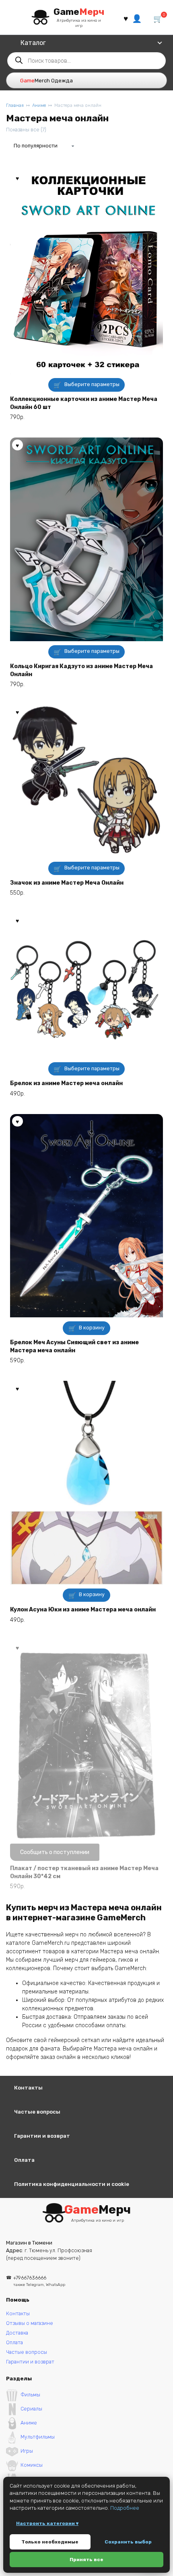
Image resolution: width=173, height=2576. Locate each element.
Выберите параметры (92, 384)
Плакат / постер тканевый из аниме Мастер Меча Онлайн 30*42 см (84, 1872)
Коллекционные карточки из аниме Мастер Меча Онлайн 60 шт (84, 403)
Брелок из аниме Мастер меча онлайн (66, 1083)
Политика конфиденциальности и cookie (72, 2184)
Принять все (86, 2560)
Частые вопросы (37, 2112)
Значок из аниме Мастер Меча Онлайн (67, 883)
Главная (15, 105)
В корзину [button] (92, 1328)
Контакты (28, 2088)
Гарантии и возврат (42, 2136)
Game (79, 12)
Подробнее (125, 2508)
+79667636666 (39, 2281)
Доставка (17, 2333)
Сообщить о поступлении (55, 1852)
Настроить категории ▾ (47, 2523)
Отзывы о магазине (30, 2323)
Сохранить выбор (128, 2542)
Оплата (24, 2160)
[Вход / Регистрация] (137, 18)
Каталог (33, 43)
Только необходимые (50, 2542)
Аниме (39, 105)
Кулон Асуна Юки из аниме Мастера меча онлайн (83, 1610)
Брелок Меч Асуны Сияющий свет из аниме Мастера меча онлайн (74, 1346)
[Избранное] (126, 18)
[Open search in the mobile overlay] (86, 61)
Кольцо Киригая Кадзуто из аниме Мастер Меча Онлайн (81, 670)
